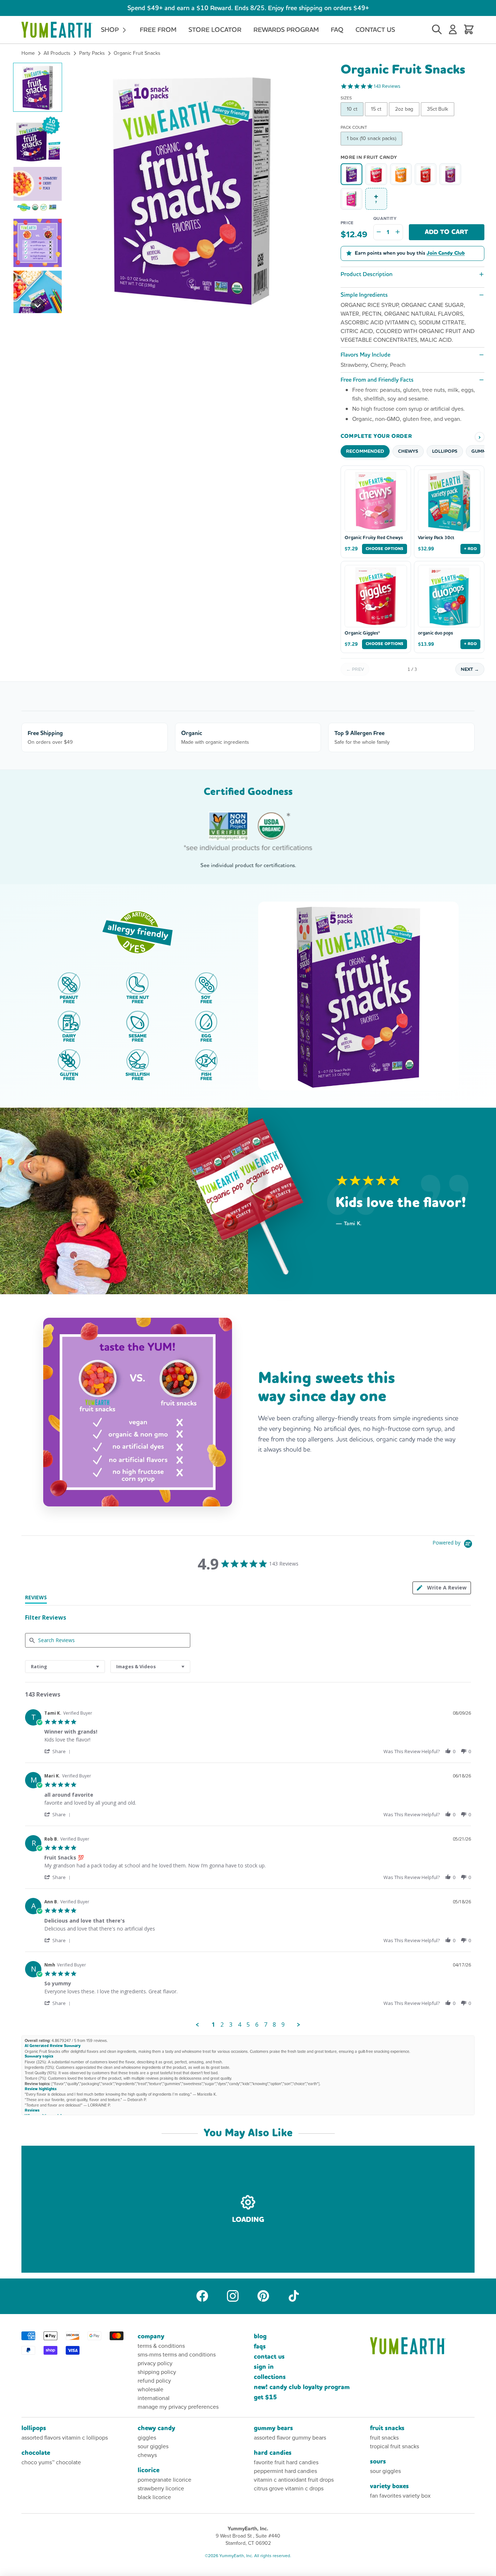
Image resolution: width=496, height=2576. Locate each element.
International (154, 2398)
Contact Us (375, 30)
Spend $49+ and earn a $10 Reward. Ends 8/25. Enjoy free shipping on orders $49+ (248, 8)
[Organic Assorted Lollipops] (426, 174)
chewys (147, 2455)
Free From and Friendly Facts (377, 380)
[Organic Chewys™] (401, 174)
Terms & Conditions (161, 2346)
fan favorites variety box (400, 2496)
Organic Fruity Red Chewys (374, 538)
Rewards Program (286, 30)
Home (28, 53)
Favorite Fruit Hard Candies (286, 2462)
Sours (378, 2462)
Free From (158, 30)
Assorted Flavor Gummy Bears (290, 2438)
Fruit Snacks (387, 2428)
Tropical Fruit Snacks (395, 2446)
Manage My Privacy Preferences (178, 2407)
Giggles (147, 2438)
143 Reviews (387, 86)
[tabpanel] (248, 1867)
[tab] (36, 1599)
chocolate (36, 2453)
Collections (270, 2377)
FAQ (337, 30)
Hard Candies (273, 2453)
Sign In (264, 2367)
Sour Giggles (153, 2446)
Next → (470, 669)
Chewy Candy (156, 2428)
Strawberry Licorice (161, 2488)
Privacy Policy (155, 2363)
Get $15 (265, 2397)
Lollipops (34, 2428)
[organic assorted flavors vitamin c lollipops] (450, 174)
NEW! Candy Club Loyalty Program (302, 2387)
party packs (92, 53)
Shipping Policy (157, 2372)
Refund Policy (154, 2381)
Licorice (149, 2470)
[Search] (437, 30)
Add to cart (446, 232)
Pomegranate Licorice (164, 2480)
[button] (38, 87)
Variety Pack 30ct (436, 538)
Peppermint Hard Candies (285, 2471)
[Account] (453, 30)
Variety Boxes (389, 2486)
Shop (111, 30)
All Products (57, 53)
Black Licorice (154, 2497)
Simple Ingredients (364, 295)
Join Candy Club (446, 253)
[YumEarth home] (422, 2346)
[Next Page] (299, 2025)
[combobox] (65, 1667)
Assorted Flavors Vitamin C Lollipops (65, 2438)
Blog (260, 2336)
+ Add (470, 549)
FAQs (260, 2347)
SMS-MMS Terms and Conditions (177, 2355)
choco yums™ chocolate (51, 2462)
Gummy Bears (273, 2428)
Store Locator (215, 30)
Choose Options (385, 549)
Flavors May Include (365, 355)
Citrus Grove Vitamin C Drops (289, 2488)
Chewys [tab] (408, 451)
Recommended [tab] (365, 451)
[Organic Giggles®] (376, 174)
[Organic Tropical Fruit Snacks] (351, 199)
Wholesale (151, 2389)
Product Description (367, 274)
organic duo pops (435, 633)
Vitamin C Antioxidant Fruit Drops (294, 2480)
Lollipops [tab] (445, 451)
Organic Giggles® (362, 633)
